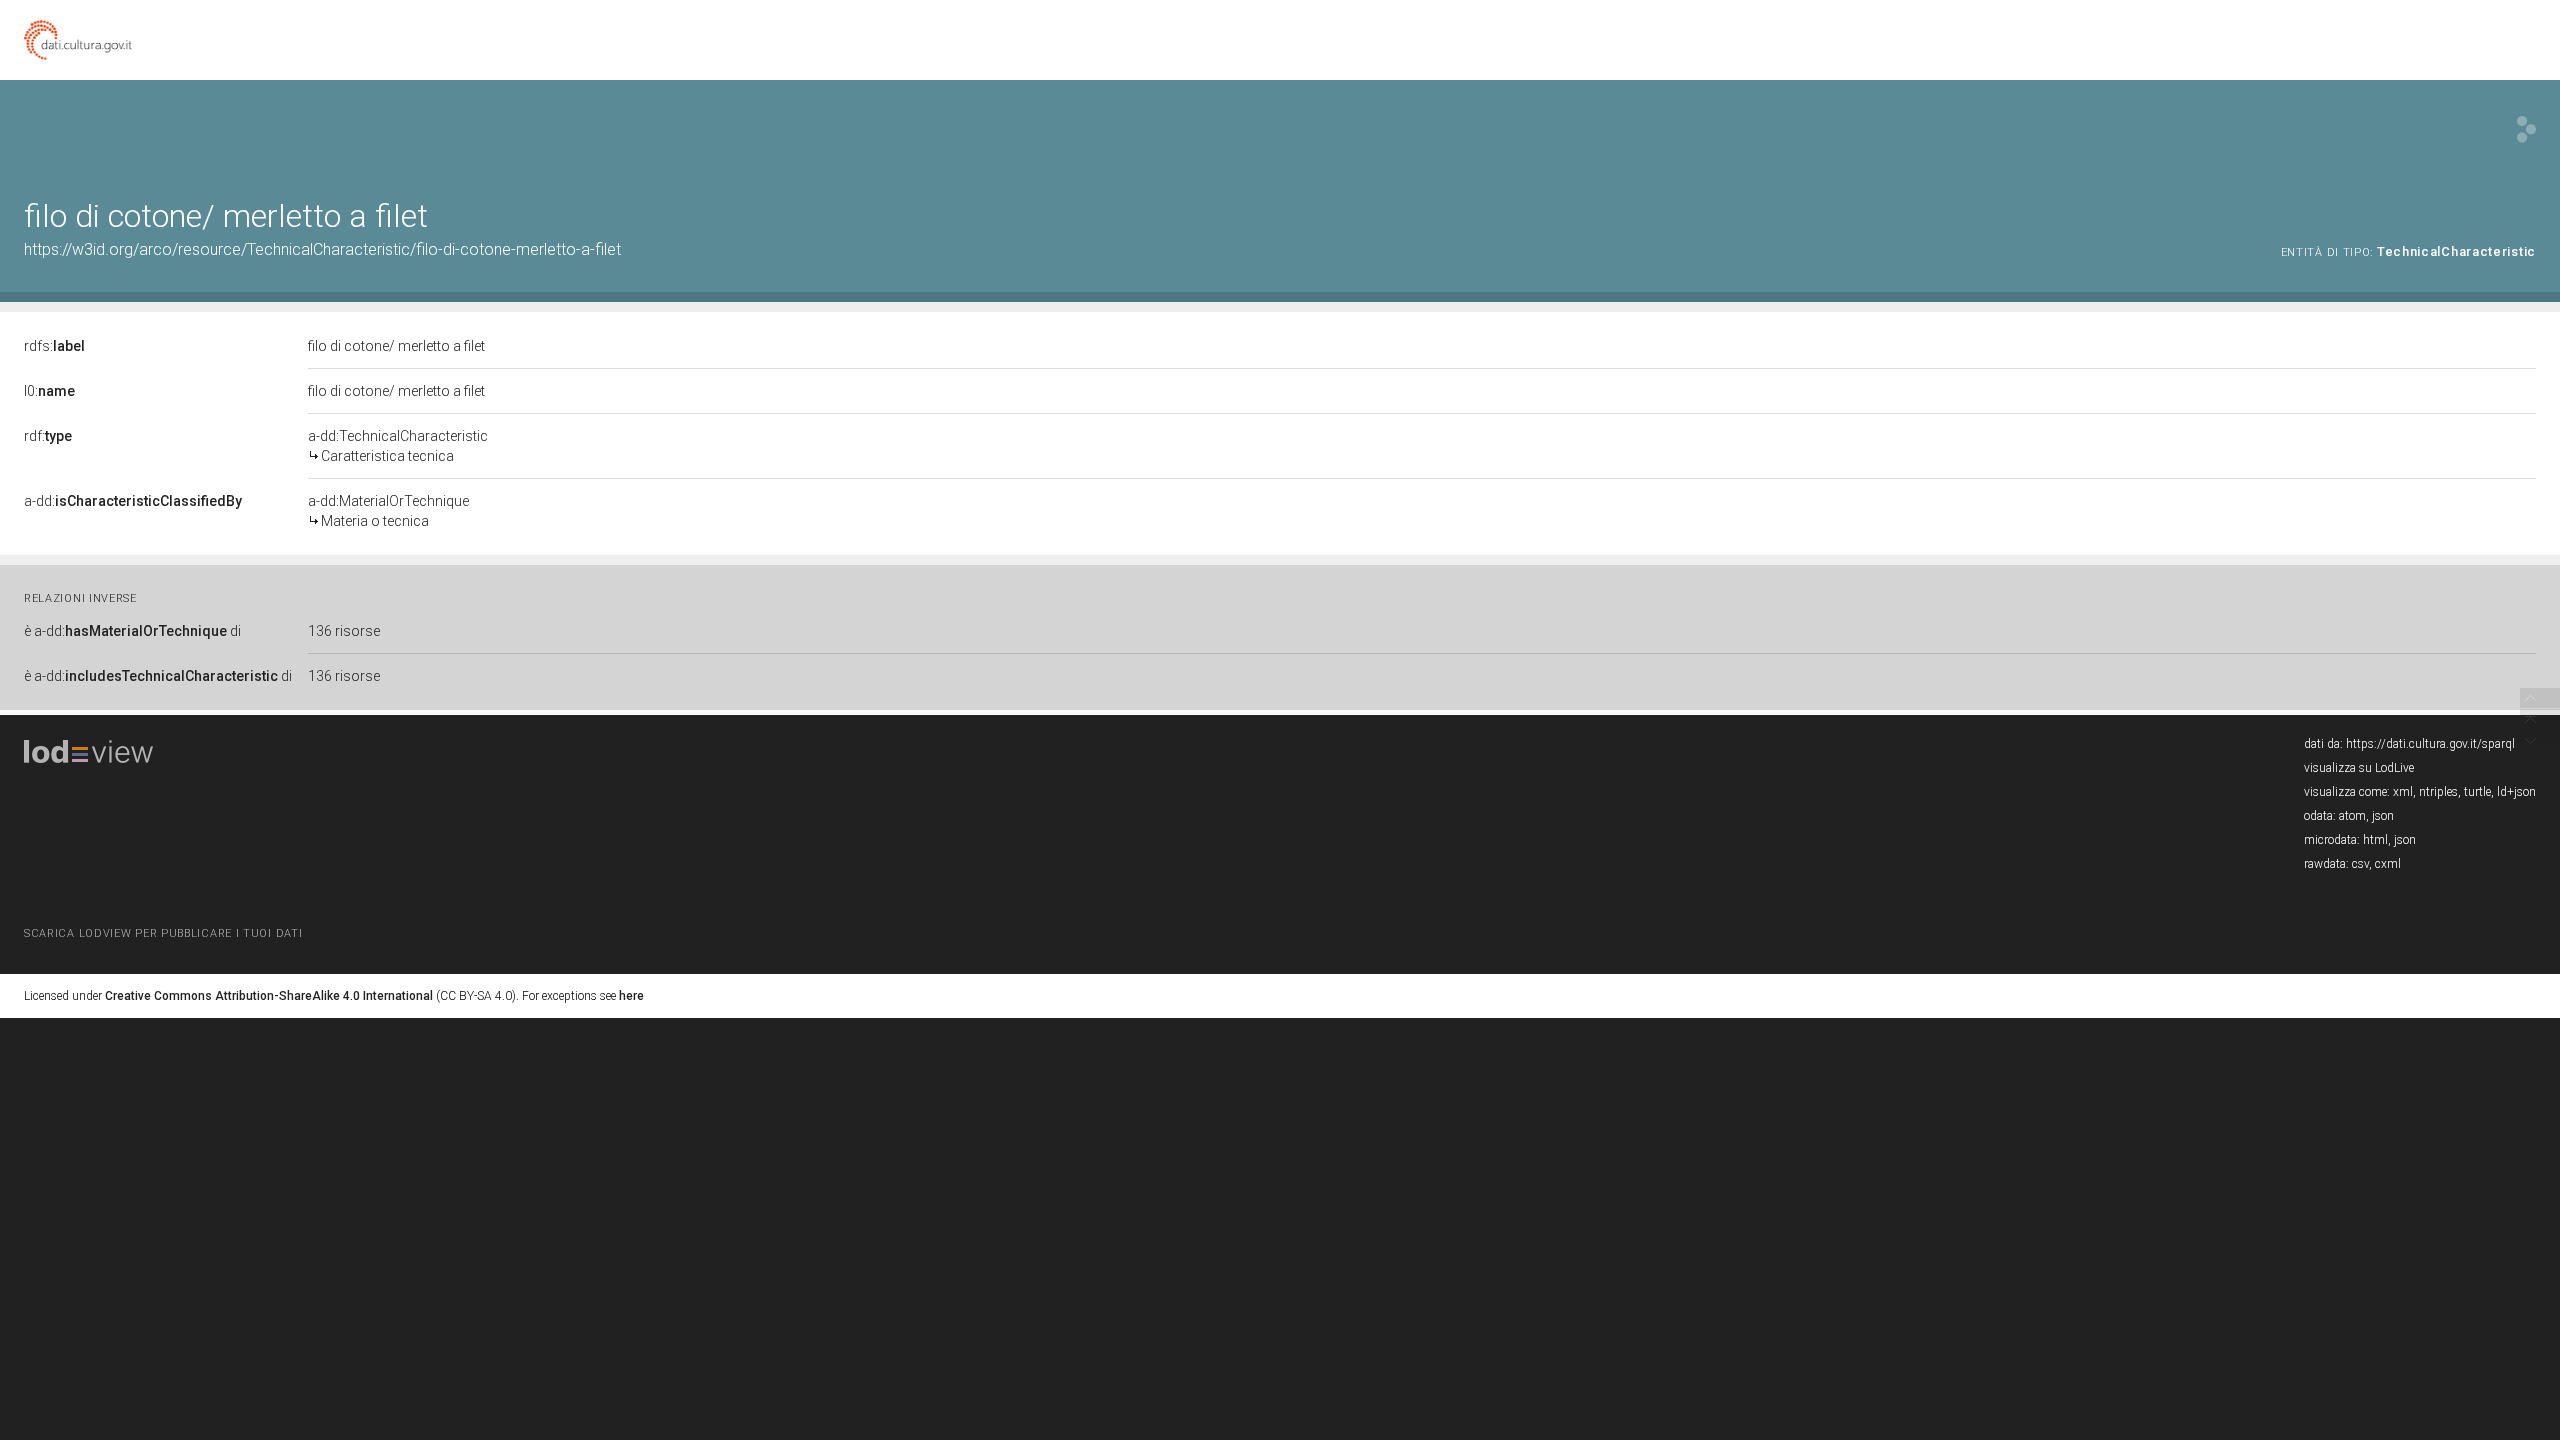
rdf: (48, 436)
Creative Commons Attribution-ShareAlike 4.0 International (269, 996)
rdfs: (54, 346)
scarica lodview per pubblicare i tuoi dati (163, 933)
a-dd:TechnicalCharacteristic (398, 446)
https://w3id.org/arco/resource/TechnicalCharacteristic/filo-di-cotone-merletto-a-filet (322, 249)
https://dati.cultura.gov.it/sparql (2430, 744)
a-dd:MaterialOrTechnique (388, 511)
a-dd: (133, 501)
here (631, 996)
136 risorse (344, 631)
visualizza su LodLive (2359, 768)
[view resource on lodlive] (2526, 129)
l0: (49, 391)
